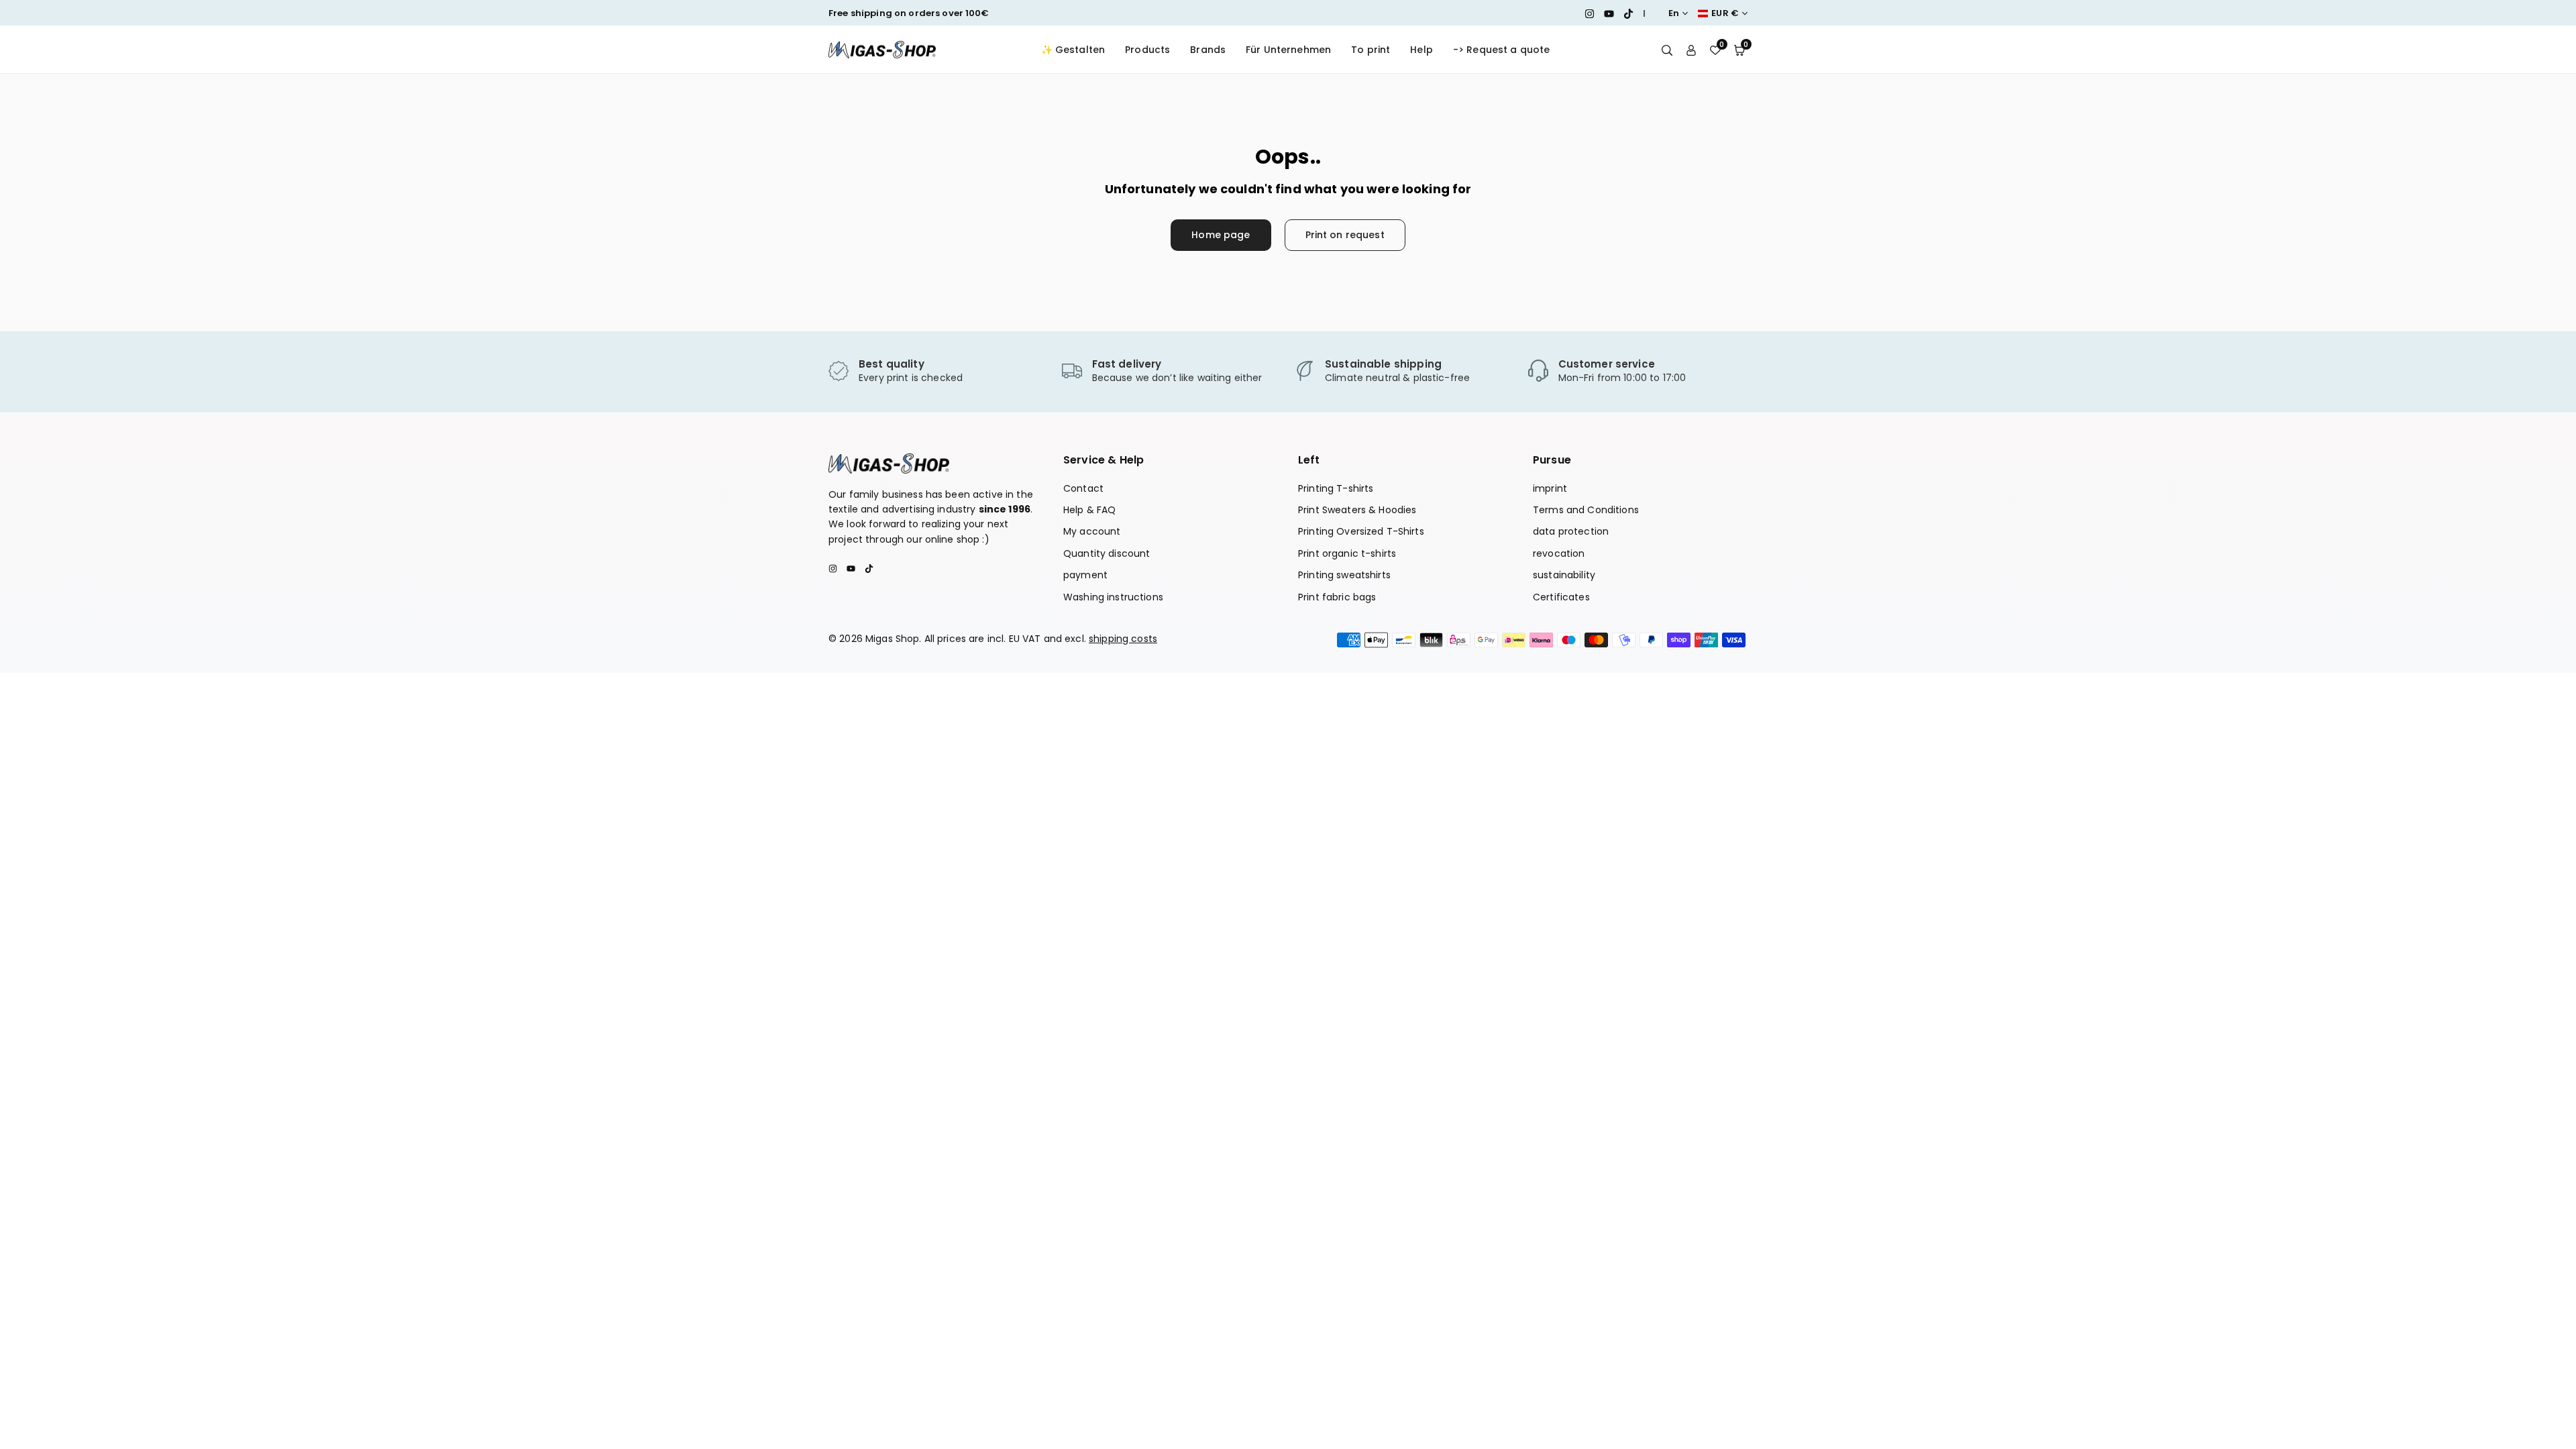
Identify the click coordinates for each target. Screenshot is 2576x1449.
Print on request (1345, 235)
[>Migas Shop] (882, 49)
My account (1092, 531)
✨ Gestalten (1073, 50)
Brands (1208, 50)
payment (1085, 575)
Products (1147, 50)
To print (1371, 50)
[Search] (1667, 50)
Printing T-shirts (1336, 488)
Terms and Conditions (1586, 510)
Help (1421, 50)
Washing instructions (1113, 597)
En (1674, 13)
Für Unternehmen (1288, 50)
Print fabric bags (1337, 597)
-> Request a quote (1502, 50)
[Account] (1691, 50)
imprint (1550, 488)
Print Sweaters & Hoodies (1357, 510)
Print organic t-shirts (1347, 553)
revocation (1559, 553)
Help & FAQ (1089, 510)
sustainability (1564, 575)
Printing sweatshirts (1344, 575)
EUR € (1725, 13)
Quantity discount (1107, 553)
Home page (1221, 235)
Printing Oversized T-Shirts (1361, 531)
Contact (1083, 488)
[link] (938, 372)
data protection (1571, 531)
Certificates (1561, 597)
